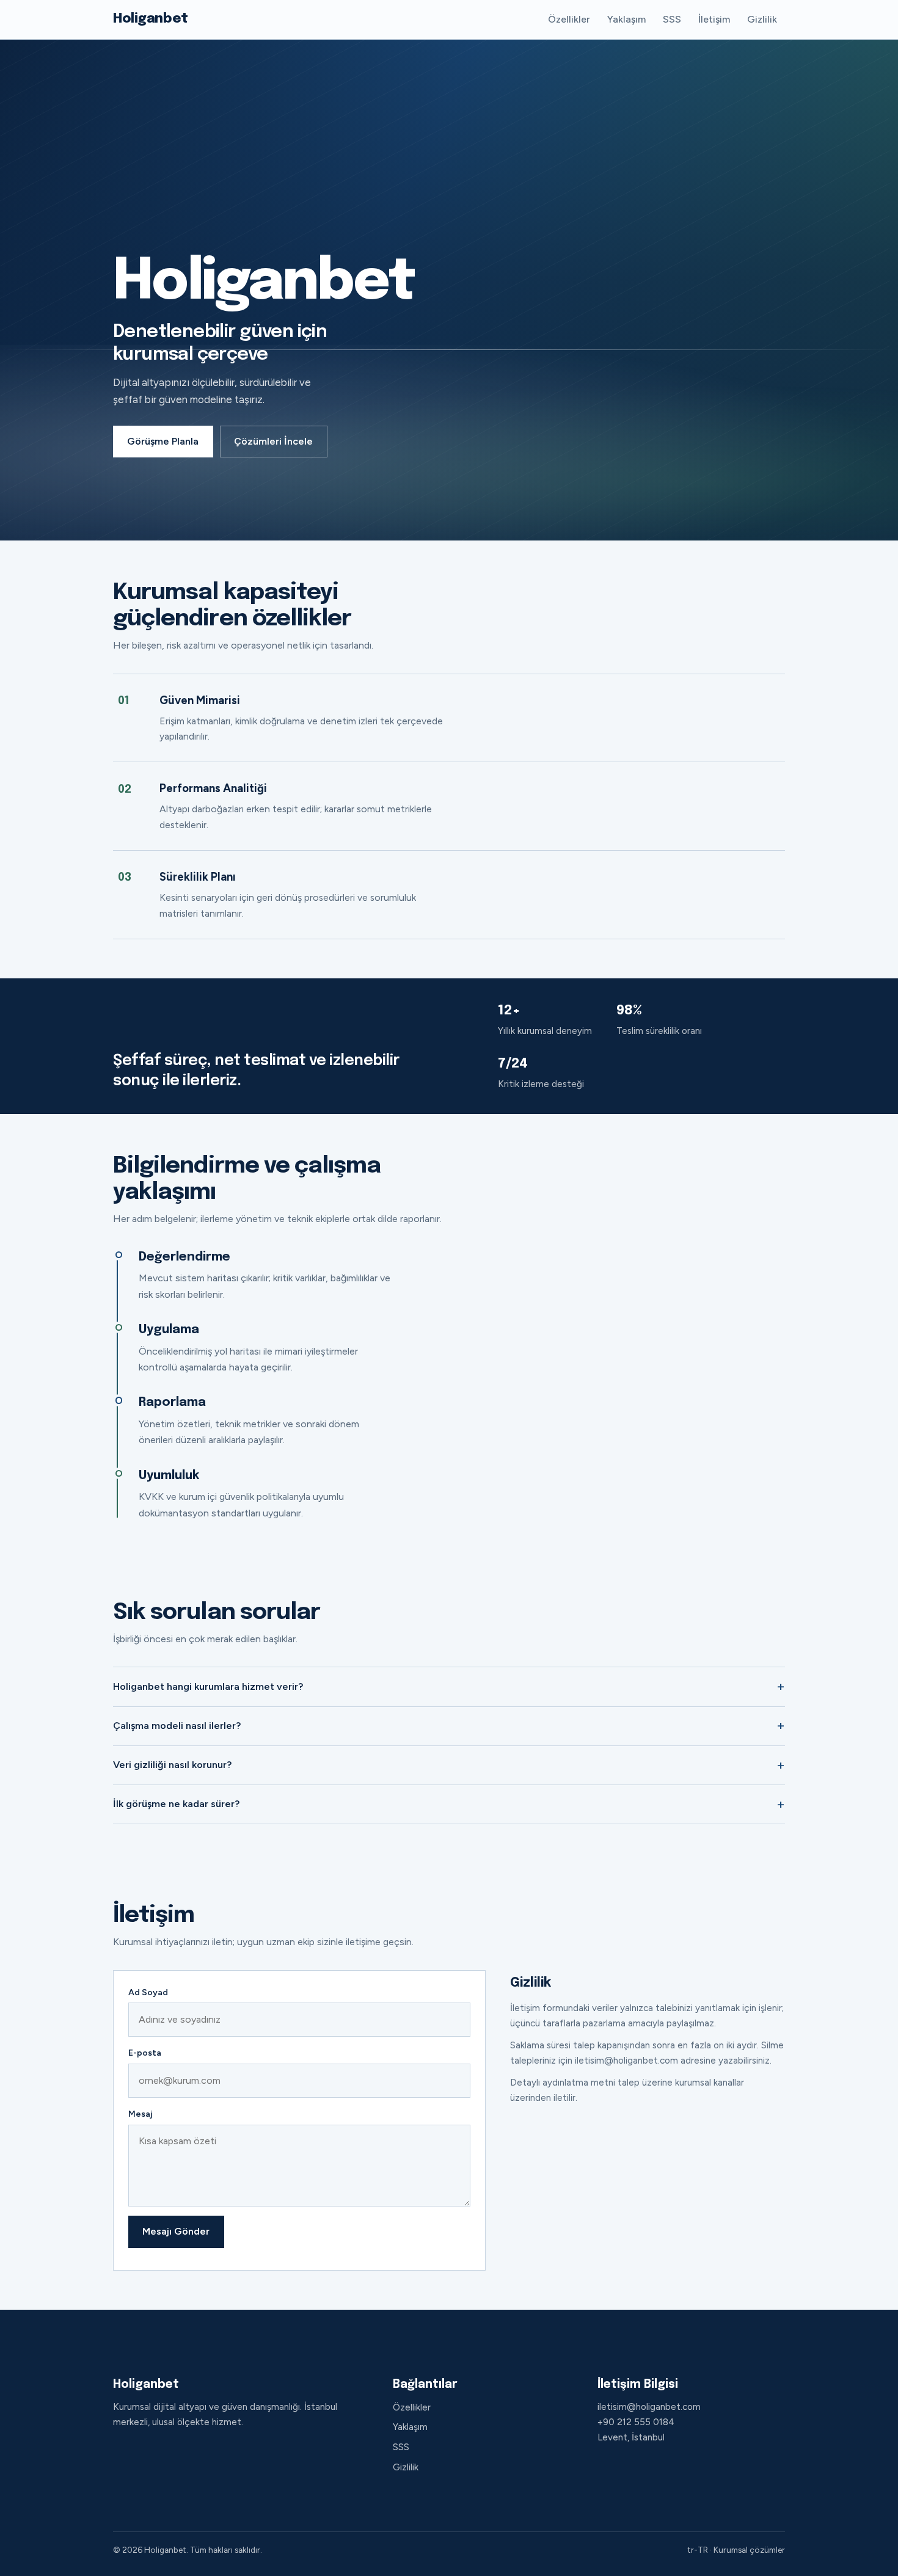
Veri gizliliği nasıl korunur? (172, 1765)
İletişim (714, 19)
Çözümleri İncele (273, 441)
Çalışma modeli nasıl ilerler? (177, 1726)
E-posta (145, 2053)
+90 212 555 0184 (636, 2422)
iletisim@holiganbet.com (649, 2407)
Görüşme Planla (163, 441)
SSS (672, 19)
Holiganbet (151, 19)
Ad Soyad (148, 1992)
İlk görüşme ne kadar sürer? (176, 1804)
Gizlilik (762, 19)
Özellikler (569, 19)
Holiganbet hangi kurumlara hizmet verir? (208, 1686)
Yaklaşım (626, 19)
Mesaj (140, 2114)
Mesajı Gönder (176, 2231)
